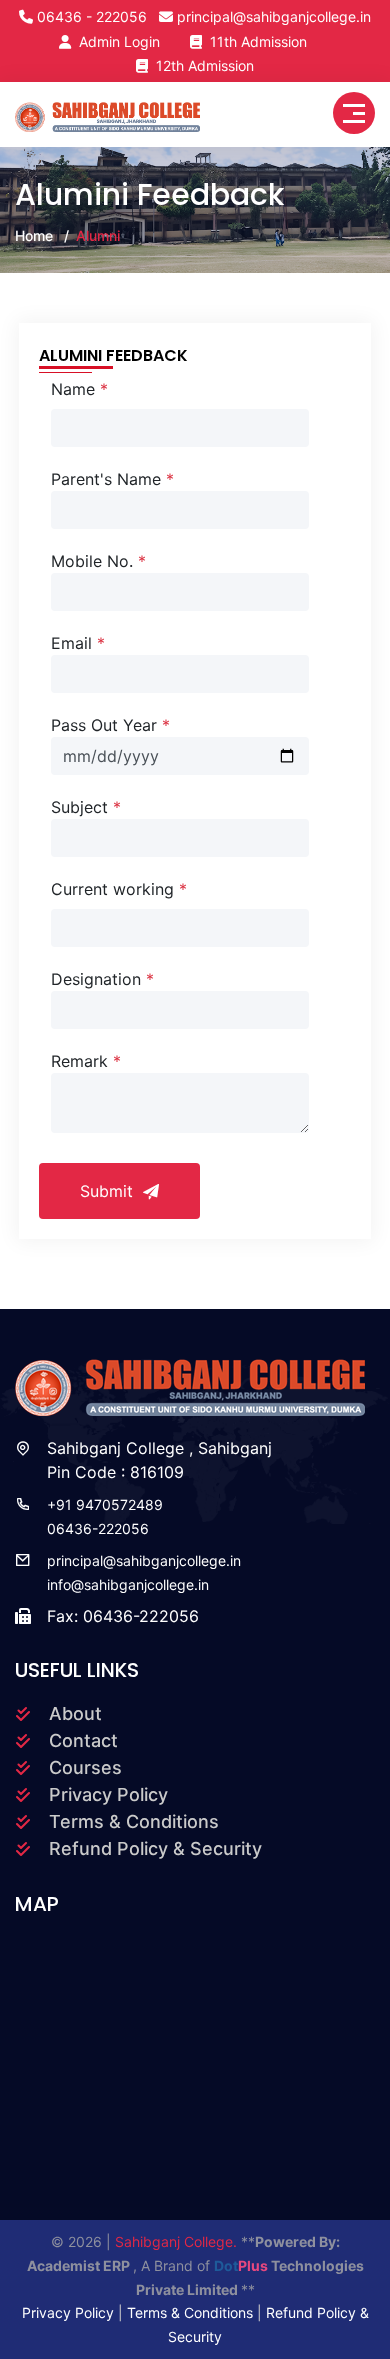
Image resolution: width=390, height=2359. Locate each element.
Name (79, 389)
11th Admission (254, 41)
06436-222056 (98, 1528)
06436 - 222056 (92, 16)
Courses (85, 1767)
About (75, 1713)
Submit (109, 1191)
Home (34, 235)
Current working (119, 889)
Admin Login (115, 41)
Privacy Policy (108, 1794)
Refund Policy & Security (155, 1848)
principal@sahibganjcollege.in (274, 16)
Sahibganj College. (178, 2241)
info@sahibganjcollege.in (128, 1584)
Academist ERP (80, 2265)
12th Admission (201, 65)
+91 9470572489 (105, 1504)
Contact (83, 1740)
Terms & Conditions (134, 1821)
